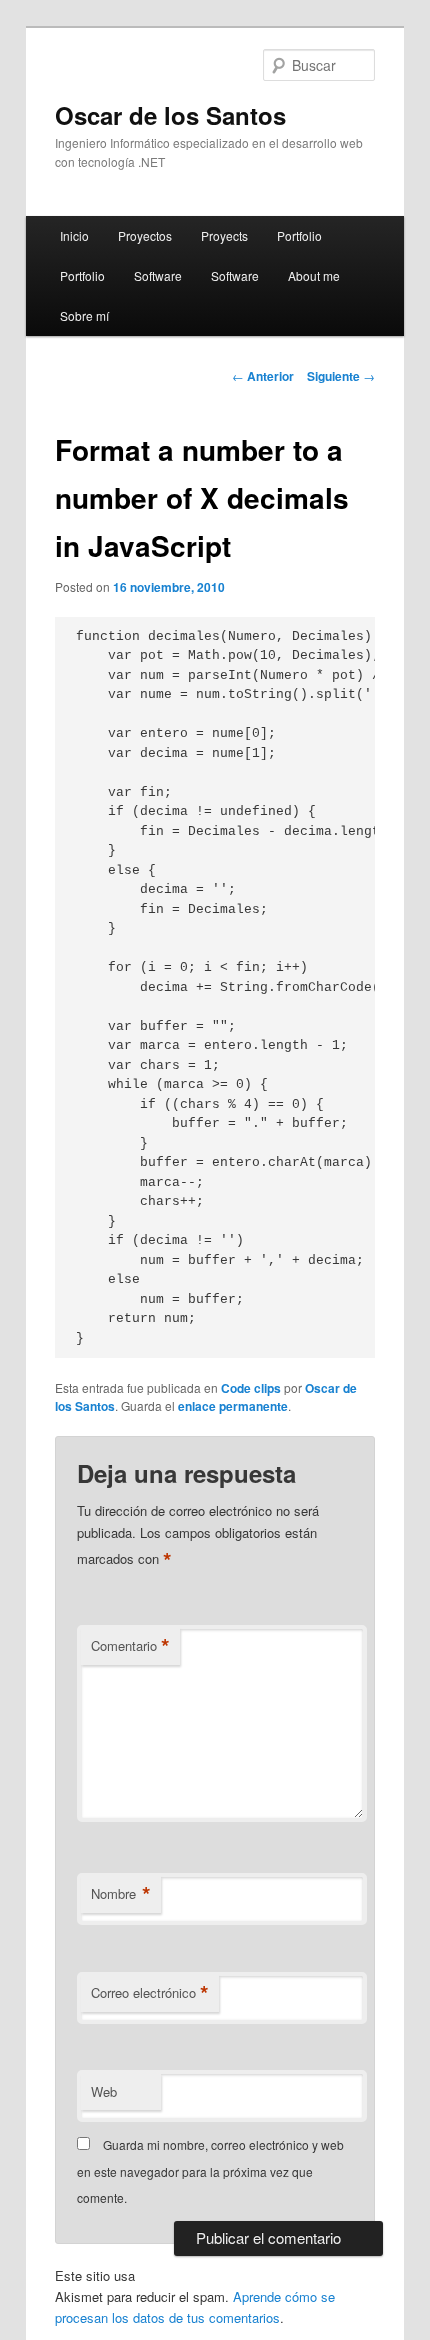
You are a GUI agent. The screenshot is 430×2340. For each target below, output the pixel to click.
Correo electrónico (150, 1993)
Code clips (251, 1388)
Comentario (130, 1646)
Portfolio (299, 235)
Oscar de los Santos (170, 115)
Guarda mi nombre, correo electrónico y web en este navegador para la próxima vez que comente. (210, 2171)
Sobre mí (84, 315)
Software (158, 275)
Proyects (224, 235)
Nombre (121, 1894)
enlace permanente (233, 1406)
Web (104, 2091)
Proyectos (145, 235)
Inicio (74, 235)
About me (314, 275)
